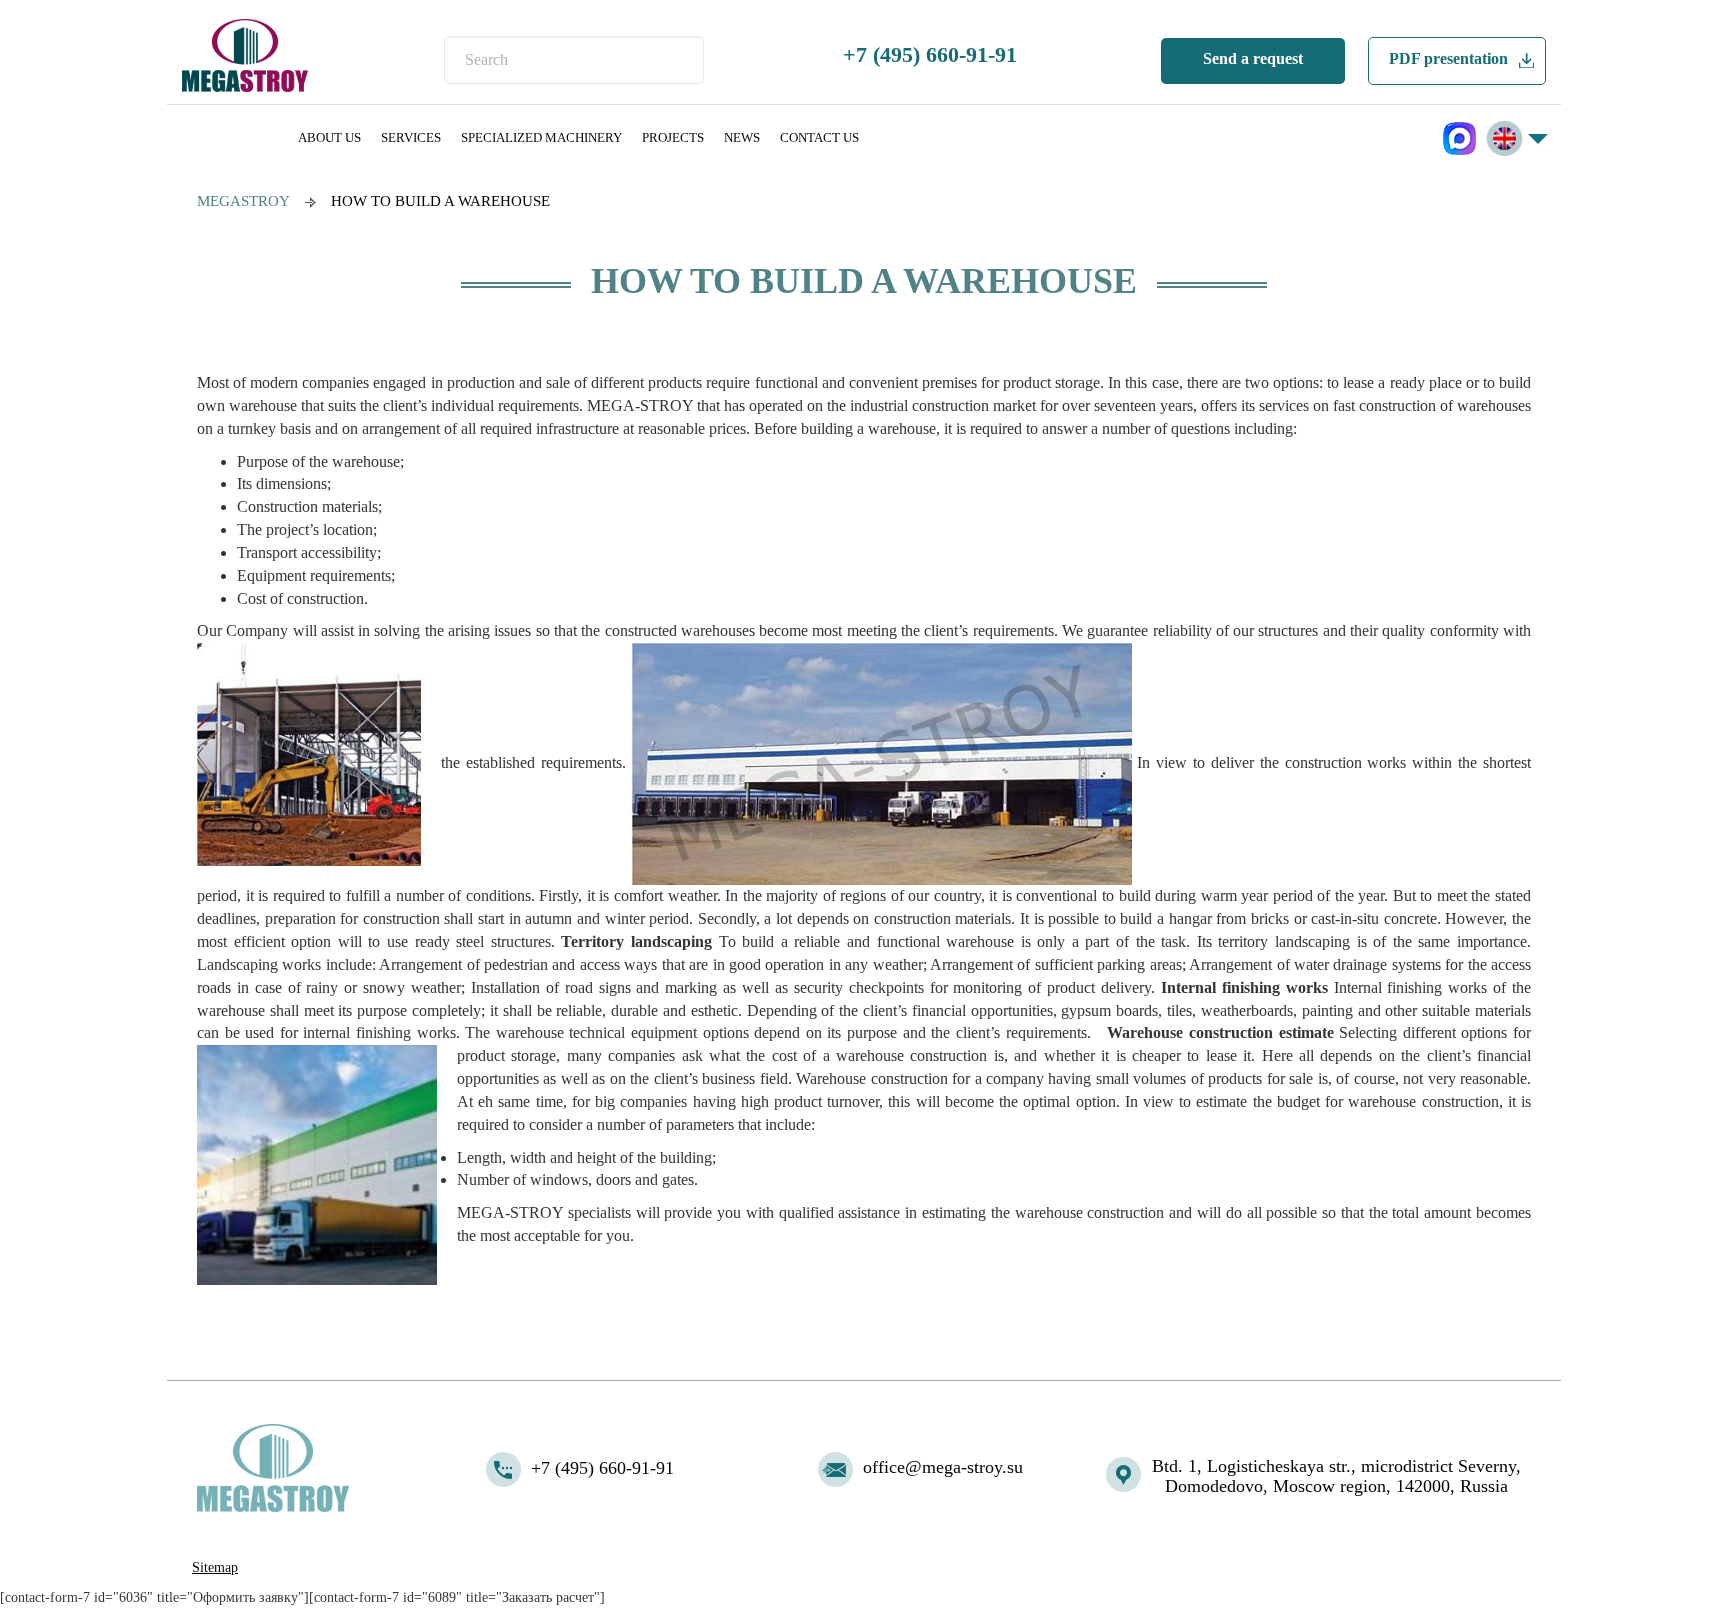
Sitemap (215, 1567)
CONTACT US (819, 137)
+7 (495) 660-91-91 (930, 54)
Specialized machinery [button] (541, 137)
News (742, 137)
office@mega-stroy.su (943, 1467)
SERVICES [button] (411, 137)
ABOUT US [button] (329, 137)
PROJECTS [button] (673, 137)
